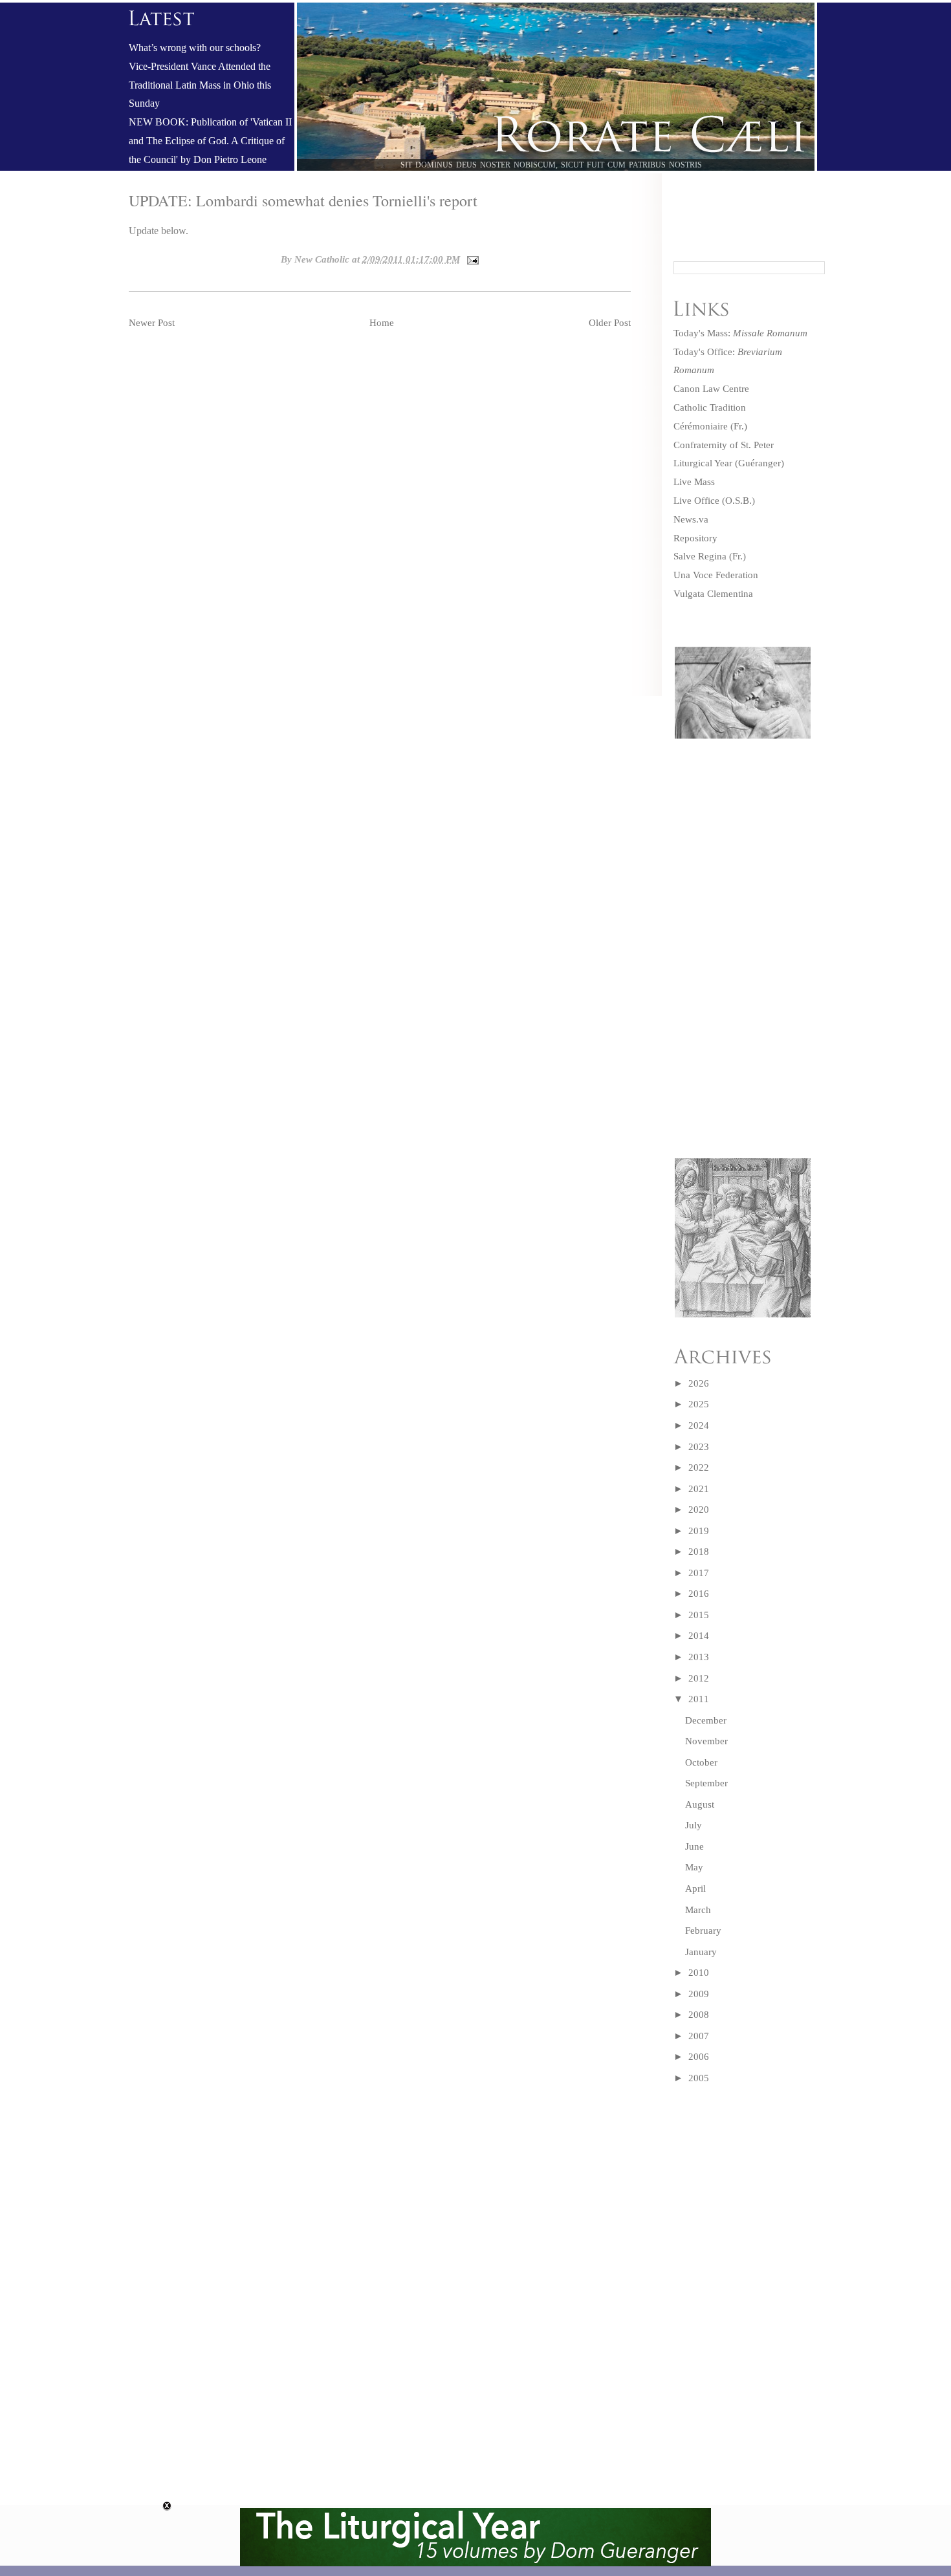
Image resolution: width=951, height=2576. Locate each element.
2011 (699, 1699)
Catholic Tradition (710, 407)
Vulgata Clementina (713, 594)
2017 (699, 1573)
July (694, 1825)
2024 (699, 1425)
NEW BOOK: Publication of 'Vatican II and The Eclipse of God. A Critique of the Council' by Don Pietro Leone (210, 141)
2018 (699, 1552)
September (706, 1783)
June (694, 1846)
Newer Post (152, 323)
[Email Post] (471, 259)
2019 (699, 1531)
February (703, 1931)
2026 (699, 1383)
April (695, 1889)
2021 (699, 1489)
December (706, 1720)
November (706, 1741)
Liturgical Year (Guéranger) (729, 463)
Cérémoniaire (701, 426)
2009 (699, 1994)
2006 (699, 2057)
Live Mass (694, 482)
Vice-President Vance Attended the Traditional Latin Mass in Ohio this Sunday (200, 85)
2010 (699, 1973)
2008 (699, 2015)
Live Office (696, 501)
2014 (699, 1636)
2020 (699, 1510)
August (700, 1804)
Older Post (610, 323)
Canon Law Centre (711, 389)
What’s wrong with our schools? (195, 48)
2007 (699, 2036)
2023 (699, 1447)
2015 (699, 1615)
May (694, 1867)
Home (382, 323)
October (701, 1762)
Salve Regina (700, 556)
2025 (699, 1404)
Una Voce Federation (716, 575)
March (698, 1910)
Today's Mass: (740, 333)
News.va (691, 519)
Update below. (158, 231)
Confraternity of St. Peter (724, 445)
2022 (699, 1467)
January (701, 1952)
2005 (699, 2078)
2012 (699, 1678)
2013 (699, 1657)
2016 (699, 1594)
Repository (695, 538)
